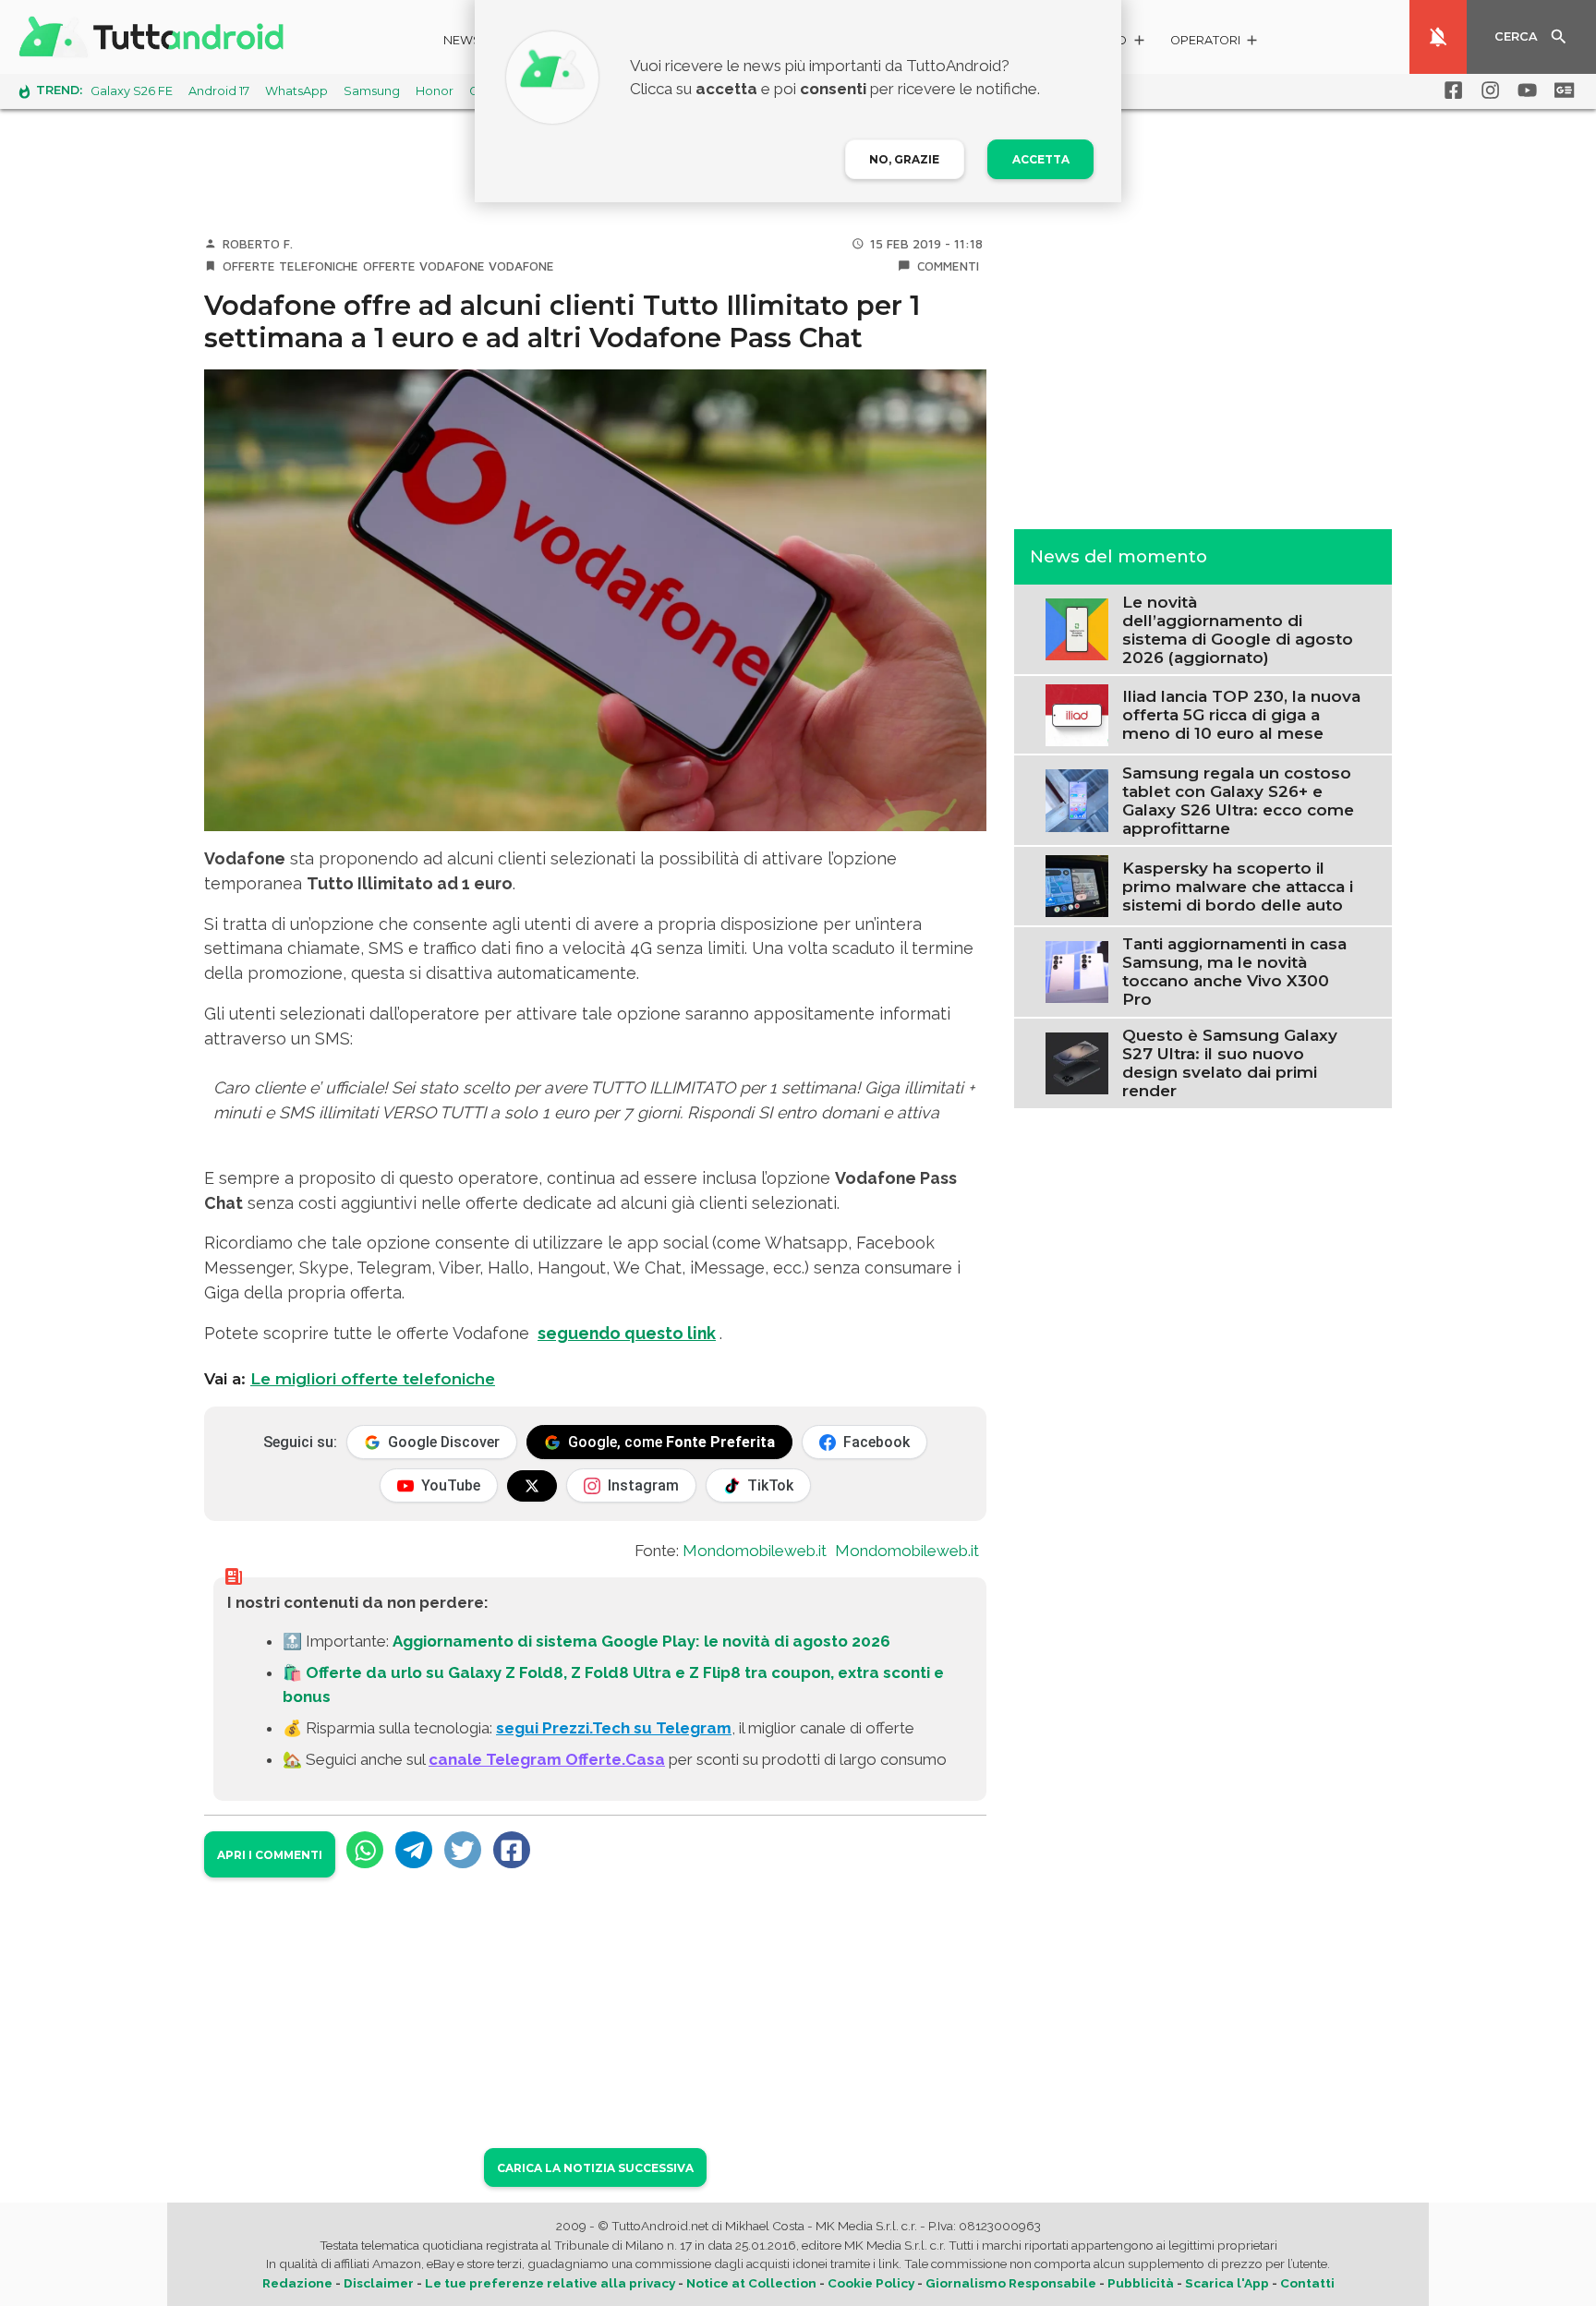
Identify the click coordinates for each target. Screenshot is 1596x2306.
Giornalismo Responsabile (1011, 2283)
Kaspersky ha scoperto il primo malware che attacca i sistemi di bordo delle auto (1238, 886)
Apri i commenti (270, 1855)
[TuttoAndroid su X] (532, 1486)
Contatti (1307, 2283)
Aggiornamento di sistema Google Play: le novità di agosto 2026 (641, 1641)
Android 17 (219, 91)
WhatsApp (296, 91)
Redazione (297, 2283)
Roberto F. (258, 244)
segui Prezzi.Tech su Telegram (614, 1728)
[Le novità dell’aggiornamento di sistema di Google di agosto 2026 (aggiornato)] (1076, 628)
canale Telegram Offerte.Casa (547, 1759)
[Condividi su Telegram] (414, 1850)
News (462, 40)
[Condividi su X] (463, 1850)
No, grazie (904, 159)
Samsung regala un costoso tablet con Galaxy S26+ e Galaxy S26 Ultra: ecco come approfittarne (1238, 800)
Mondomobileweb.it (755, 1551)
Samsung (372, 91)
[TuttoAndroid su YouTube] (1524, 91)
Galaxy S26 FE (132, 91)
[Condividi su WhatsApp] (365, 1850)
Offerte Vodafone (424, 266)
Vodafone (521, 266)
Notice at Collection (751, 2283)
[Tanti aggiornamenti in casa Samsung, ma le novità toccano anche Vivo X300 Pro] (1076, 970)
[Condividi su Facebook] (512, 1850)
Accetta (1041, 159)
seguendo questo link (627, 1333)
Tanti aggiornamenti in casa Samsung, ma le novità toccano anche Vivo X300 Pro (1234, 972)
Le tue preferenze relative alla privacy (550, 2283)
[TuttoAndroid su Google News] (1561, 91)
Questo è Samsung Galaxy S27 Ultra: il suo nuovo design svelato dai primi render (1230, 1063)
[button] (1215, 43)
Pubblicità (1141, 2283)
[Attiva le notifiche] (1438, 37)
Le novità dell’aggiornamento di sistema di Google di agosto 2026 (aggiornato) (1238, 629)
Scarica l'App (1227, 2283)
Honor (435, 91)
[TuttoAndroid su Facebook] (1450, 91)
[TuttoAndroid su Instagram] (1487, 91)
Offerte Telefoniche (290, 266)
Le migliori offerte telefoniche (373, 1379)
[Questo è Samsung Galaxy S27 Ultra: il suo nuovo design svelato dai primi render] (1076, 1061)
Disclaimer (379, 2283)
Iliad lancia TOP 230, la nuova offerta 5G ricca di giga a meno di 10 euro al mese (1241, 715)
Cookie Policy (871, 2283)
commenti (948, 266)
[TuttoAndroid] (155, 37)
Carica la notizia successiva (595, 2168)
